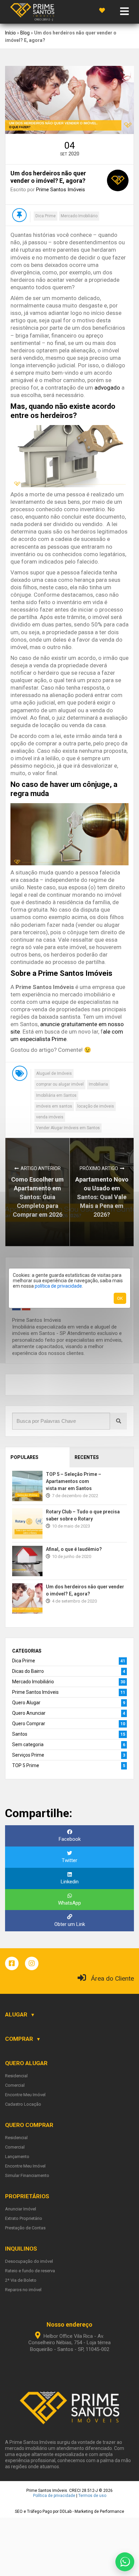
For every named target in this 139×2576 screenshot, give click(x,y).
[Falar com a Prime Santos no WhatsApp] (125, 2562)
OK (120, 1298)
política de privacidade (58, 1286)
